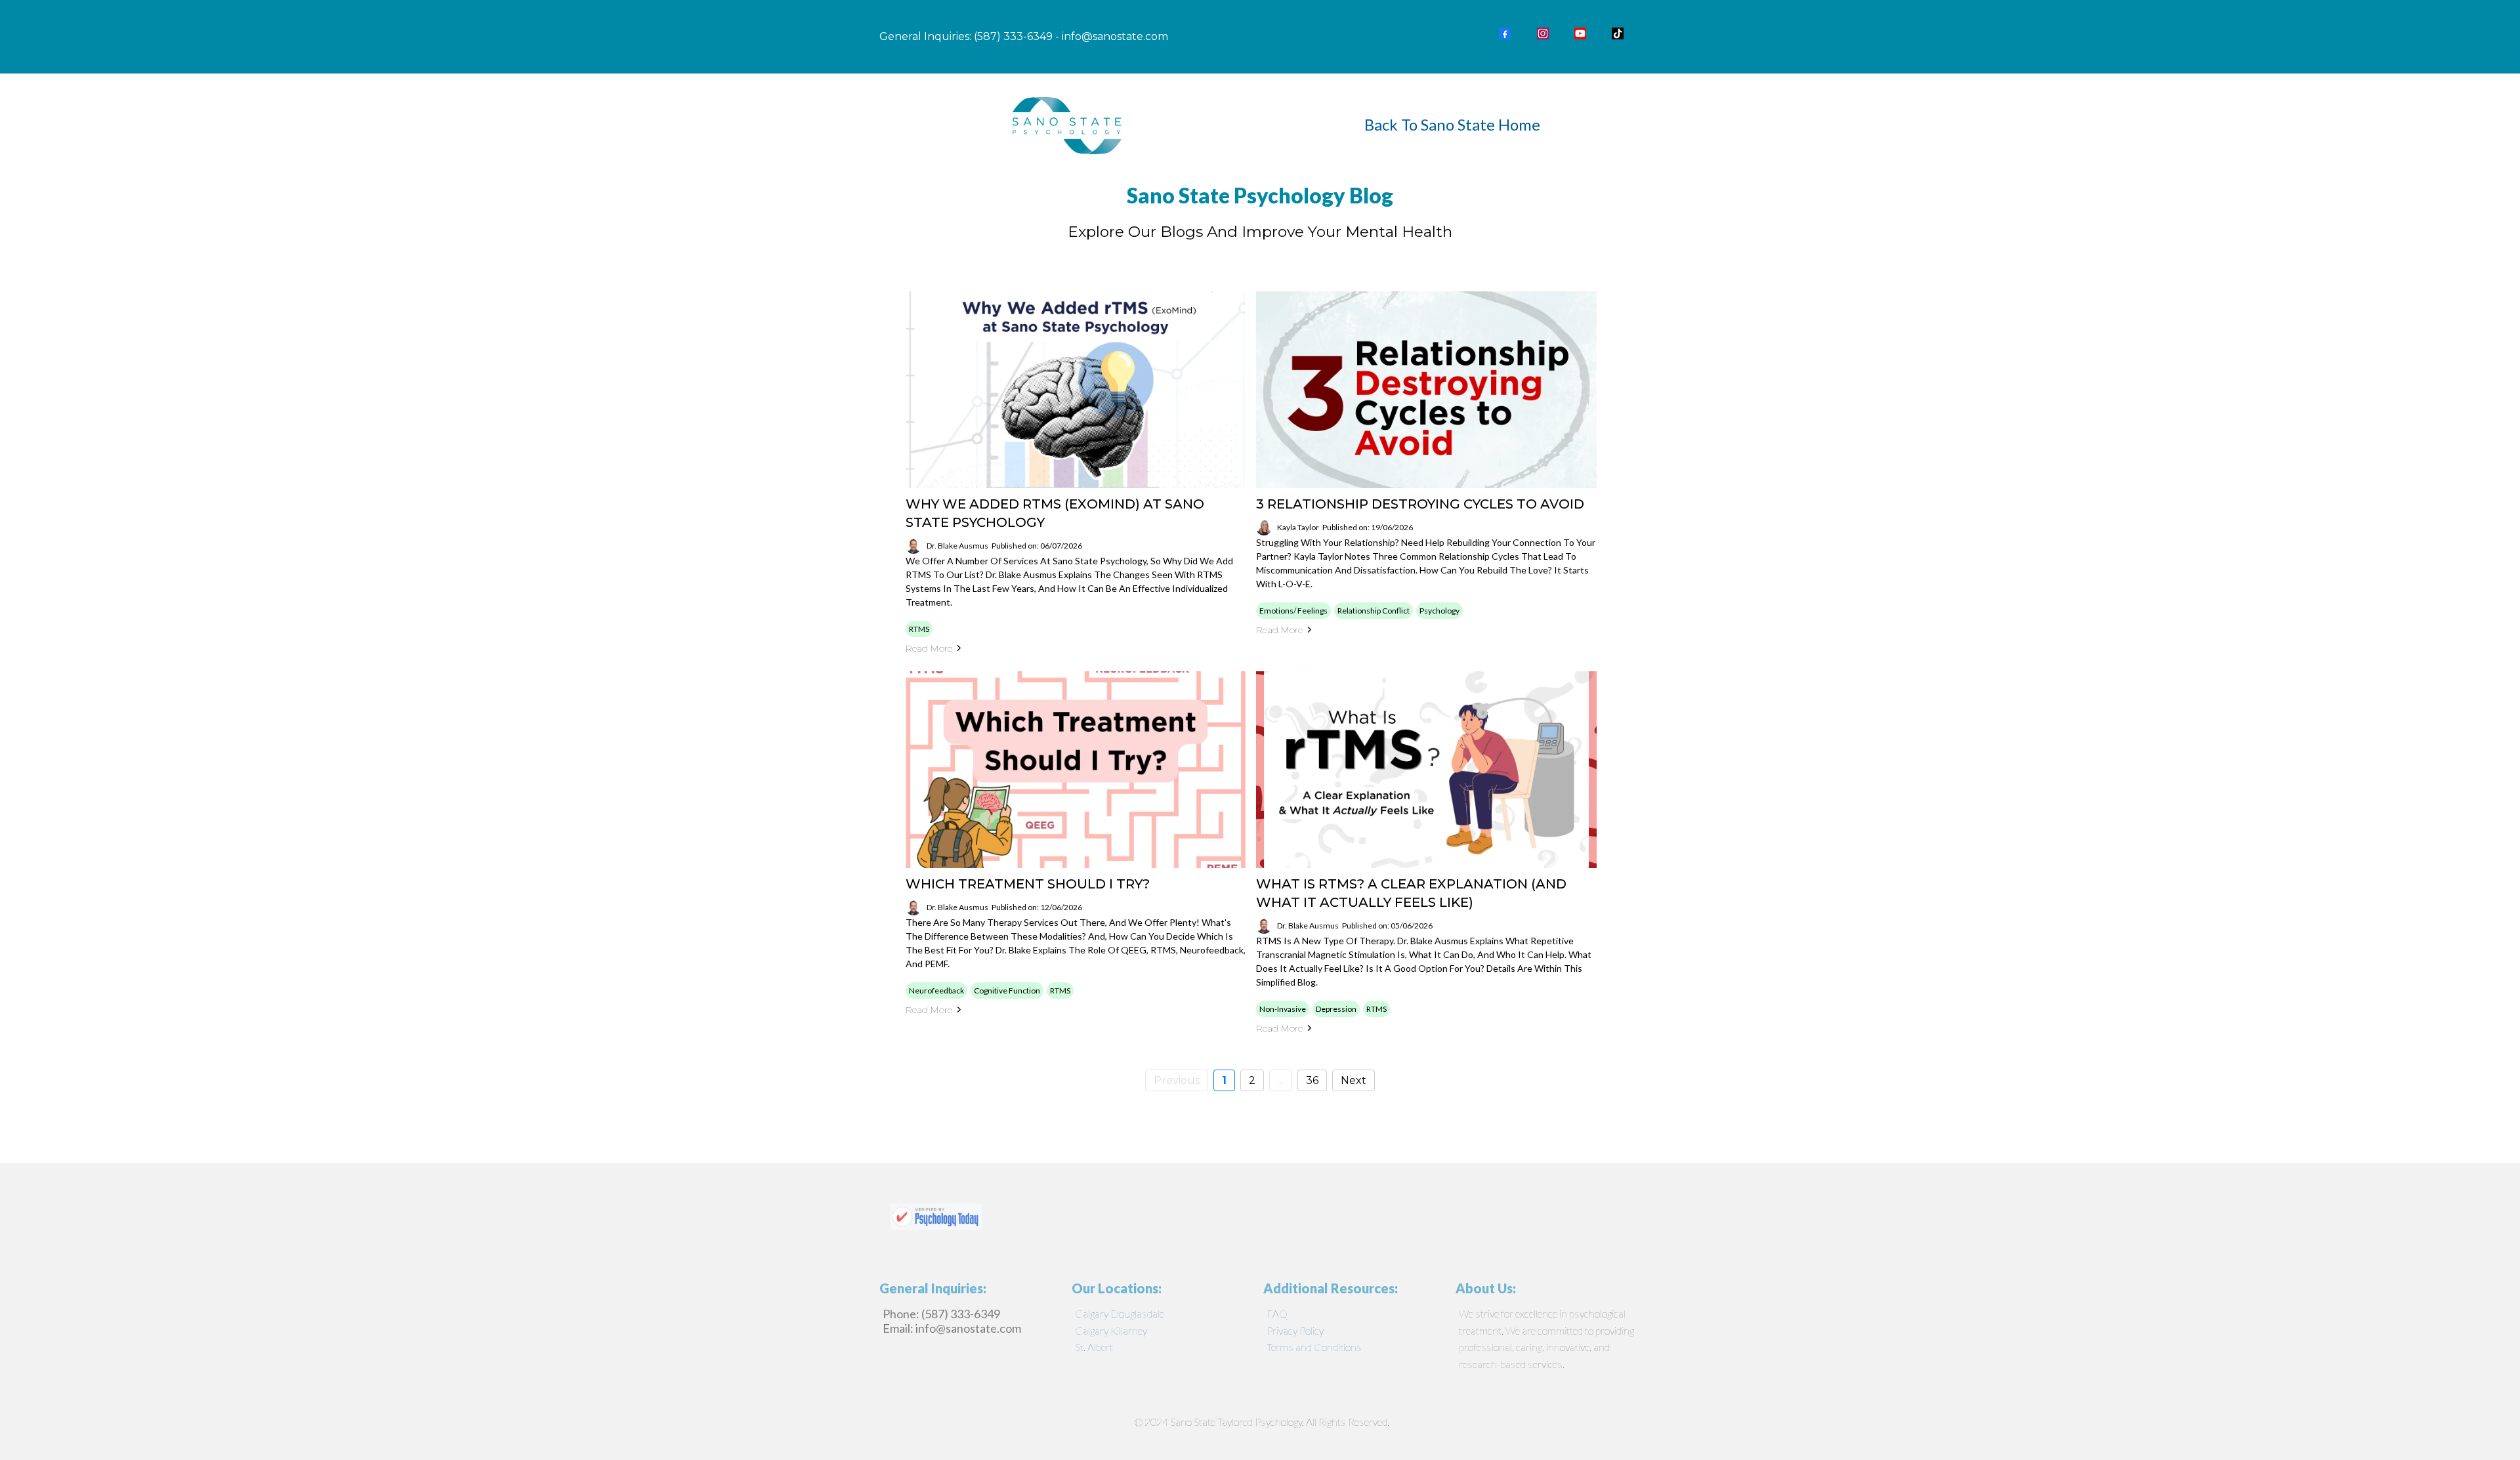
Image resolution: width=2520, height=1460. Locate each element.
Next (1354, 1080)
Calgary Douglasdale (1120, 1313)
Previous (1177, 1080)
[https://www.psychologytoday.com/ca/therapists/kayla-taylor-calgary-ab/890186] (1260, 1216)
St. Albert (1094, 1347)
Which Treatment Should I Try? (1028, 884)
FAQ (1277, 1313)
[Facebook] (1505, 33)
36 (1312, 1080)
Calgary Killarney (1111, 1330)
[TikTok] (1618, 33)
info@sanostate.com (1115, 36)
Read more (929, 648)
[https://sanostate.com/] (1068, 124)
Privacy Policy (1295, 1330)
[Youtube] (1580, 33)
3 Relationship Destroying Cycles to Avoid (1420, 504)
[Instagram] (1543, 33)
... (1281, 1080)
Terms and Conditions (1314, 1347)
